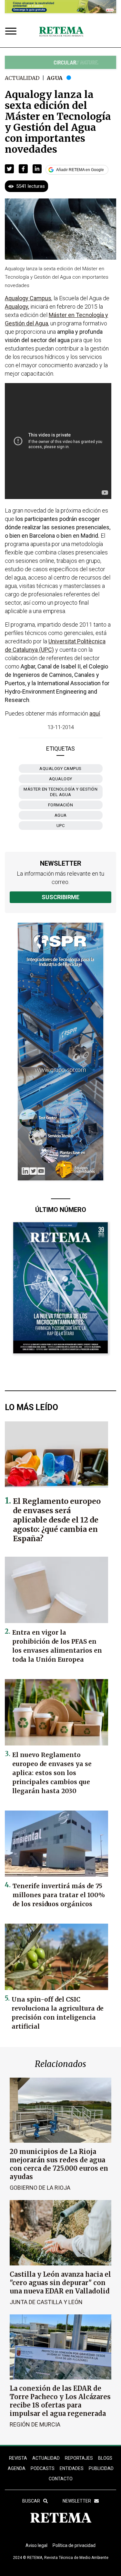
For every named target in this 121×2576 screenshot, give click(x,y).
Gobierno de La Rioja (40, 2188)
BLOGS (105, 2458)
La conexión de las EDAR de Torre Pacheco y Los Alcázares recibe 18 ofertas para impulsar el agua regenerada (60, 2401)
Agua (55, 78)
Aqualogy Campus (60, 769)
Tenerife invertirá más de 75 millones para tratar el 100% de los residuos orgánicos (59, 1895)
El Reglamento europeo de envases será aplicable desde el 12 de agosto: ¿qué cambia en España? (57, 1520)
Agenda (17, 2468)
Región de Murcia (35, 2424)
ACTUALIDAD (46, 2458)
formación (61, 805)
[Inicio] (61, 32)
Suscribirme (60, 897)
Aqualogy (61, 779)
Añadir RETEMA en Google (80, 170)
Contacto (61, 2479)
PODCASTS (43, 2468)
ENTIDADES (72, 2468)
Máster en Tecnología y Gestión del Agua (60, 792)
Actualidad (22, 78)
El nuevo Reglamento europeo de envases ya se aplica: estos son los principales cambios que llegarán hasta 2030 (52, 1773)
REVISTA (18, 2458)
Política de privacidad (74, 2545)
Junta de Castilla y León (46, 2302)
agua (61, 815)
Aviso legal (36, 2545)
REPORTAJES (79, 2458)
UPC (61, 826)
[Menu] (12, 32)
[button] (9, 169)
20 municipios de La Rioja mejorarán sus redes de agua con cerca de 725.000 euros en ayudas (59, 2164)
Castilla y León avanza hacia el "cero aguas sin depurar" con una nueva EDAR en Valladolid (60, 2283)
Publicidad (101, 2468)
